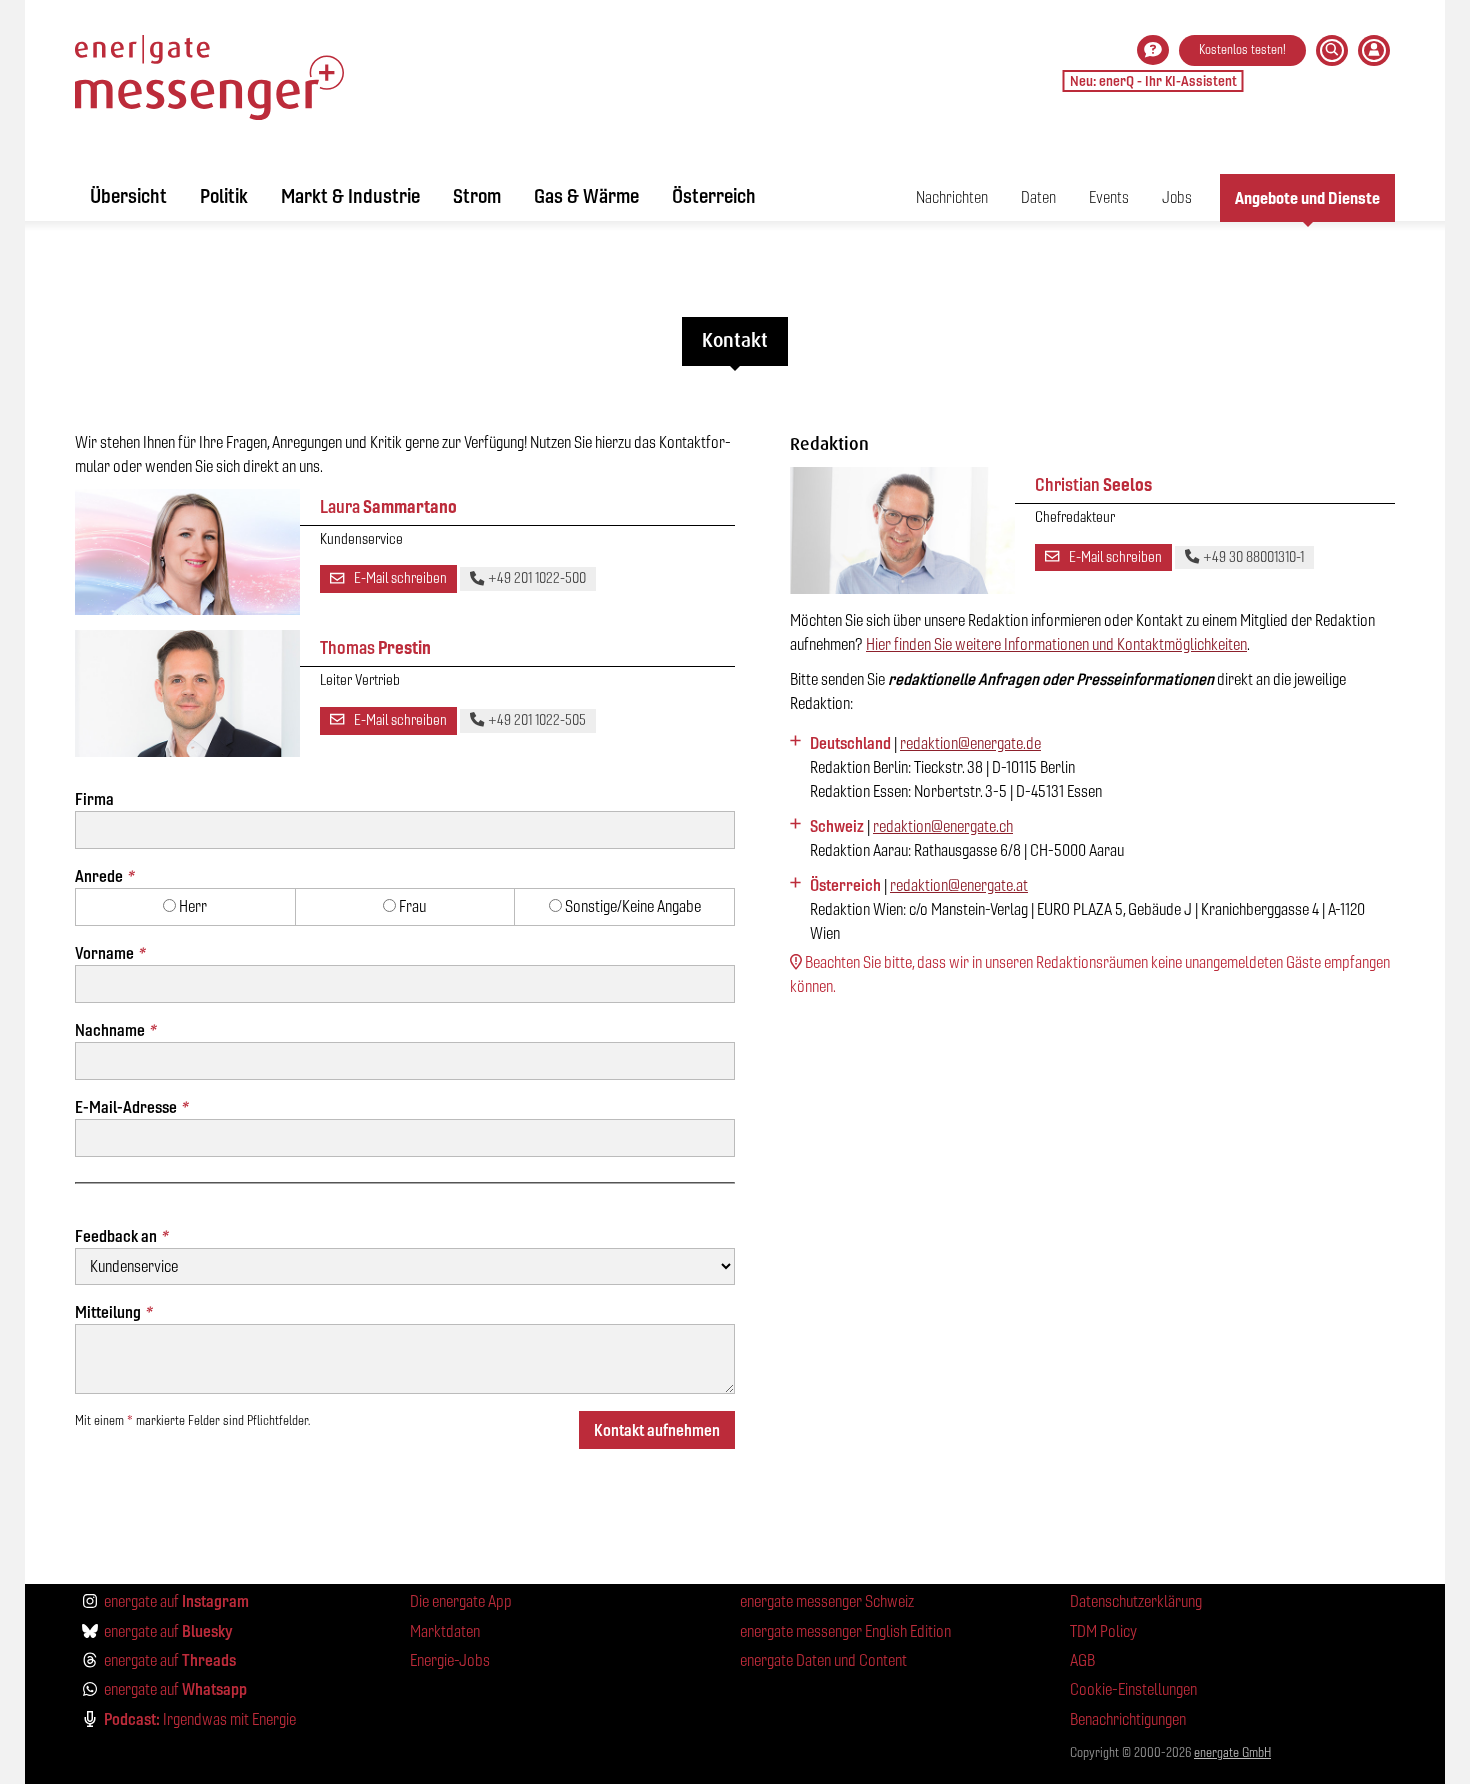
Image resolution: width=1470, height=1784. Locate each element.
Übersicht (128, 196)
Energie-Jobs (450, 1660)
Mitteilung (113, 1312)
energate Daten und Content (823, 1660)
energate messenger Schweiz (827, 1601)
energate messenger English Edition (845, 1631)
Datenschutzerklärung (1136, 1601)
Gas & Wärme (586, 196)
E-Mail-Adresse (131, 1107)
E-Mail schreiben (399, 578)
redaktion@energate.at (959, 885)
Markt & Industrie (350, 196)
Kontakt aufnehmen (657, 1430)
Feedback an (121, 1236)
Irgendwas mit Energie (200, 1719)
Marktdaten (445, 1631)
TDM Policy (1103, 1631)
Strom (477, 196)
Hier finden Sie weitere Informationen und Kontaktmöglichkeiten (1056, 644)
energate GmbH (1232, 1752)
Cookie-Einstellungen (1133, 1689)
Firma (94, 799)
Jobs (1177, 197)
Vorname (109, 953)
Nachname (115, 1030)
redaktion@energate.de (970, 743)
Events (1109, 197)
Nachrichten (952, 197)
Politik (224, 196)
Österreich (714, 196)
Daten (1038, 197)
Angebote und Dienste (1307, 198)
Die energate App (461, 1601)
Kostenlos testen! (1242, 49)
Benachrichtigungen (1128, 1719)
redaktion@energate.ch (943, 826)
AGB (1082, 1660)
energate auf (176, 1601)
